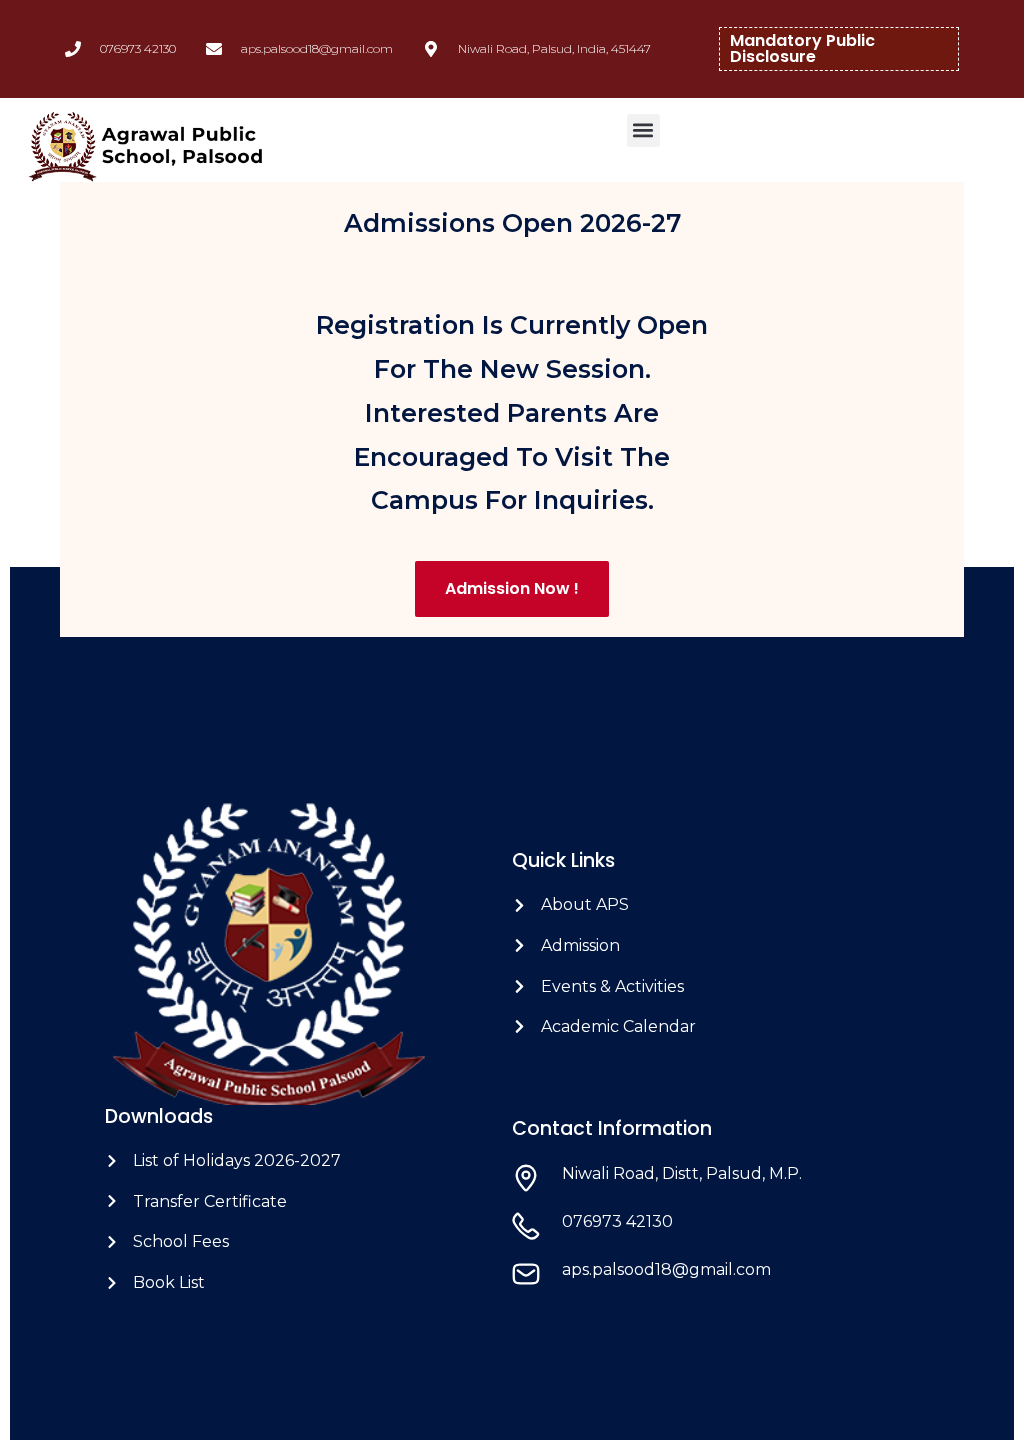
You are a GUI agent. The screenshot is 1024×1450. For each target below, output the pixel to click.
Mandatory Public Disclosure (802, 48)
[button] (643, 130)
